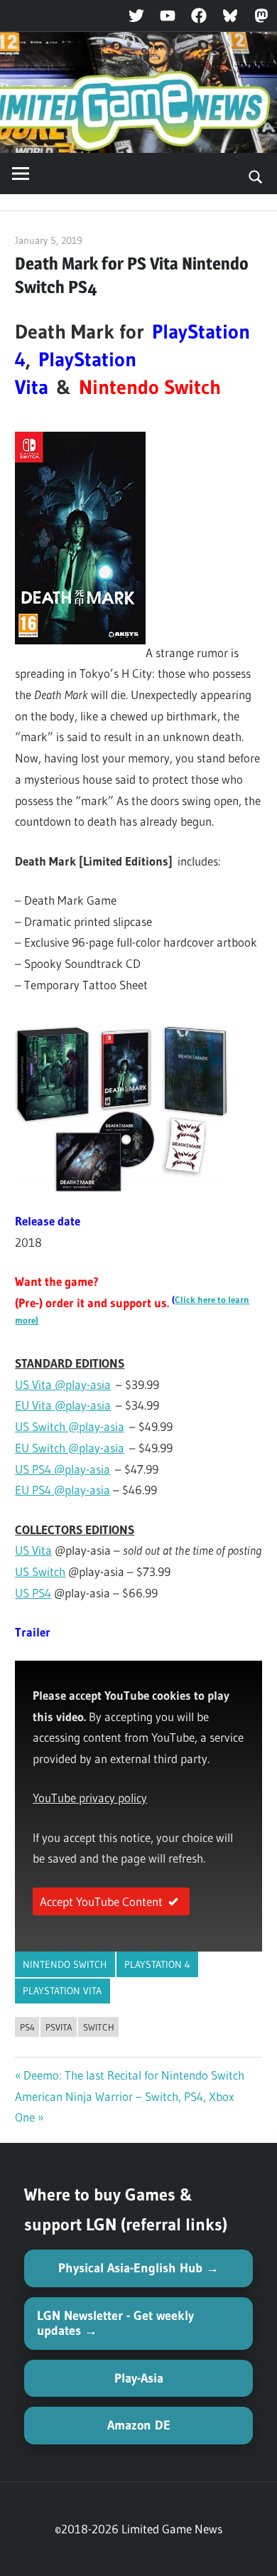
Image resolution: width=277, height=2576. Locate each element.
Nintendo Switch (65, 1964)
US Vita (33, 1550)
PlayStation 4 (157, 1964)
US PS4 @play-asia (63, 1469)
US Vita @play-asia (63, 1384)
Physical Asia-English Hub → (138, 2268)
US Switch (40, 1571)
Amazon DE (139, 2425)
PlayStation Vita (62, 1991)
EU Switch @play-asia (70, 1448)
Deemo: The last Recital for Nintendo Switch (134, 2075)
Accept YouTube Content (101, 1901)
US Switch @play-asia (70, 1426)
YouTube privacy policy (90, 1798)
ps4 (27, 2027)
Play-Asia (139, 2378)
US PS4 (33, 1593)
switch (99, 2027)
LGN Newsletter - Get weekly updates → (115, 2323)
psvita (59, 2027)
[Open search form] (256, 176)
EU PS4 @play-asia (63, 1490)
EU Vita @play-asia (63, 1405)
